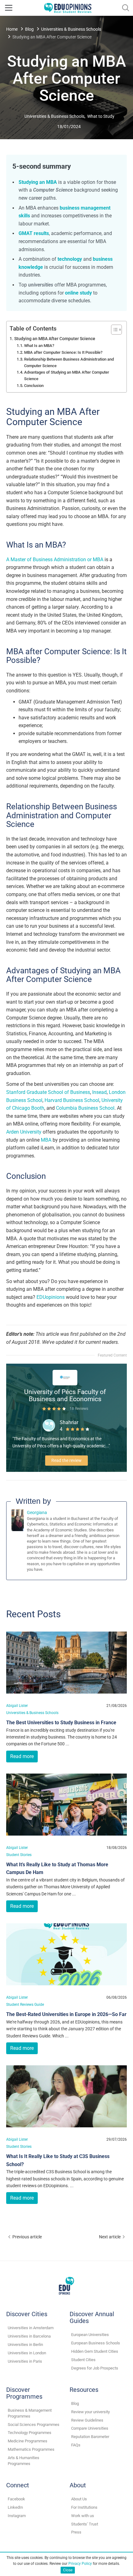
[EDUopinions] (68, 7)
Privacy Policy (80, 2564)
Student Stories (19, 1855)
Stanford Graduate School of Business (48, 1092)
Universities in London (27, 2353)
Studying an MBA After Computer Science (55, 339)
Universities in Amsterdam (31, 2328)
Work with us (83, 2516)
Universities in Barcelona (29, 2336)
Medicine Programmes (28, 2441)
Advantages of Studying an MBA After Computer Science (67, 375)
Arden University (24, 1132)
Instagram (17, 2516)
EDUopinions (51, 1297)
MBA (46, 1140)
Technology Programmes (30, 2433)
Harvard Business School (72, 1100)
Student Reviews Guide (25, 2004)
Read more (22, 1756)
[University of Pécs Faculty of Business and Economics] (65, 1377)
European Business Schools (96, 2343)
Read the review (66, 1460)
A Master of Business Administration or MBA (55, 560)
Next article (110, 2237)
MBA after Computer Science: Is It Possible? (63, 352)
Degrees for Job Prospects (95, 2368)
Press (76, 2532)
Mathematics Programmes (31, 2449)
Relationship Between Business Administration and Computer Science (69, 362)
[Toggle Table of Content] (113, 330)
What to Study (101, 116)
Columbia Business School (85, 1108)
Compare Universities (90, 2428)
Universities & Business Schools (71, 29)
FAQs (76, 2445)
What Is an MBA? (39, 346)
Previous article (27, 2237)
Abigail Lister (17, 1705)
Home (12, 29)
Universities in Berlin (25, 2345)
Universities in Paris (25, 2361)
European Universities (90, 2335)
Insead (99, 1092)
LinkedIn (15, 2507)
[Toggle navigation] (9, 8)
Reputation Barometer (90, 2437)
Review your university (90, 2412)
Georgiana (37, 1512)
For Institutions (84, 2507)
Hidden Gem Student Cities (95, 2351)
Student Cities (83, 2360)
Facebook (16, 2499)
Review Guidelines (87, 2420)
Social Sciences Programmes (34, 2425)
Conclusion (34, 386)
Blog (29, 29)
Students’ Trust (85, 2524)
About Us (79, 2499)
